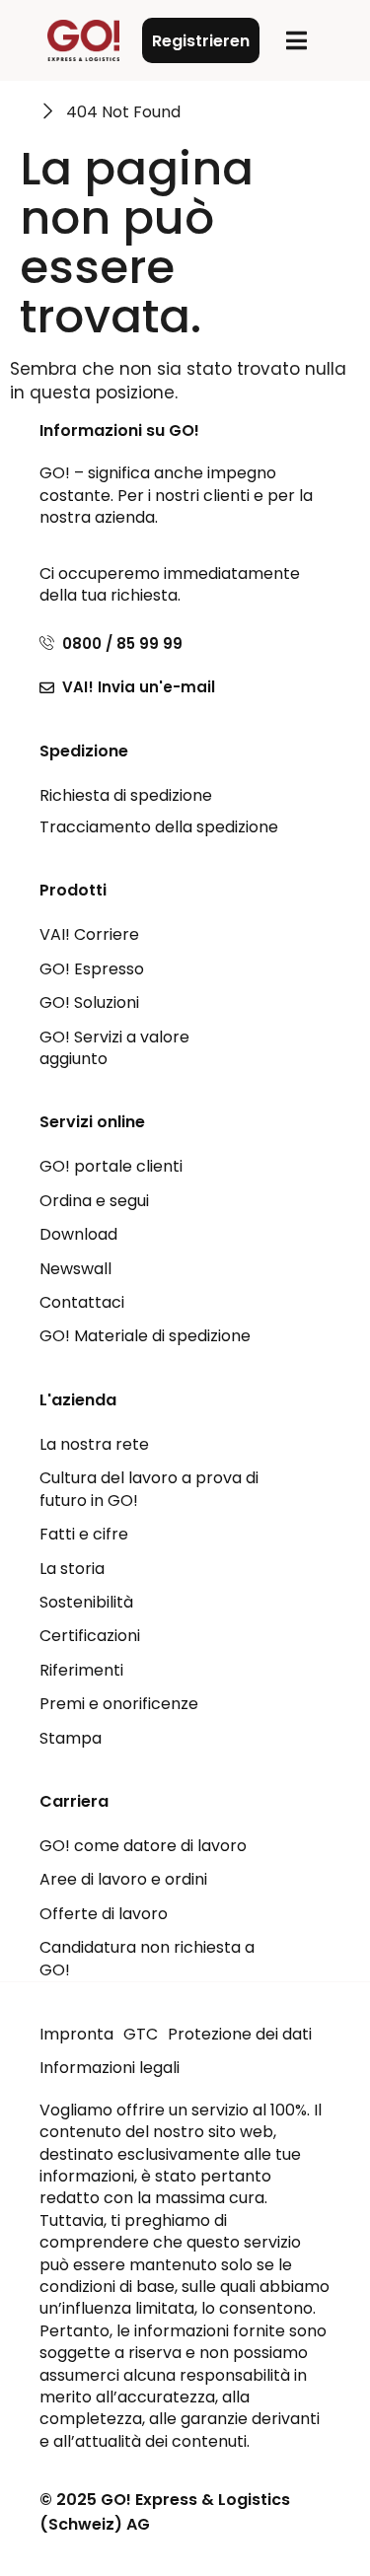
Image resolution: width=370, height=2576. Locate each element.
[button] (296, 40)
